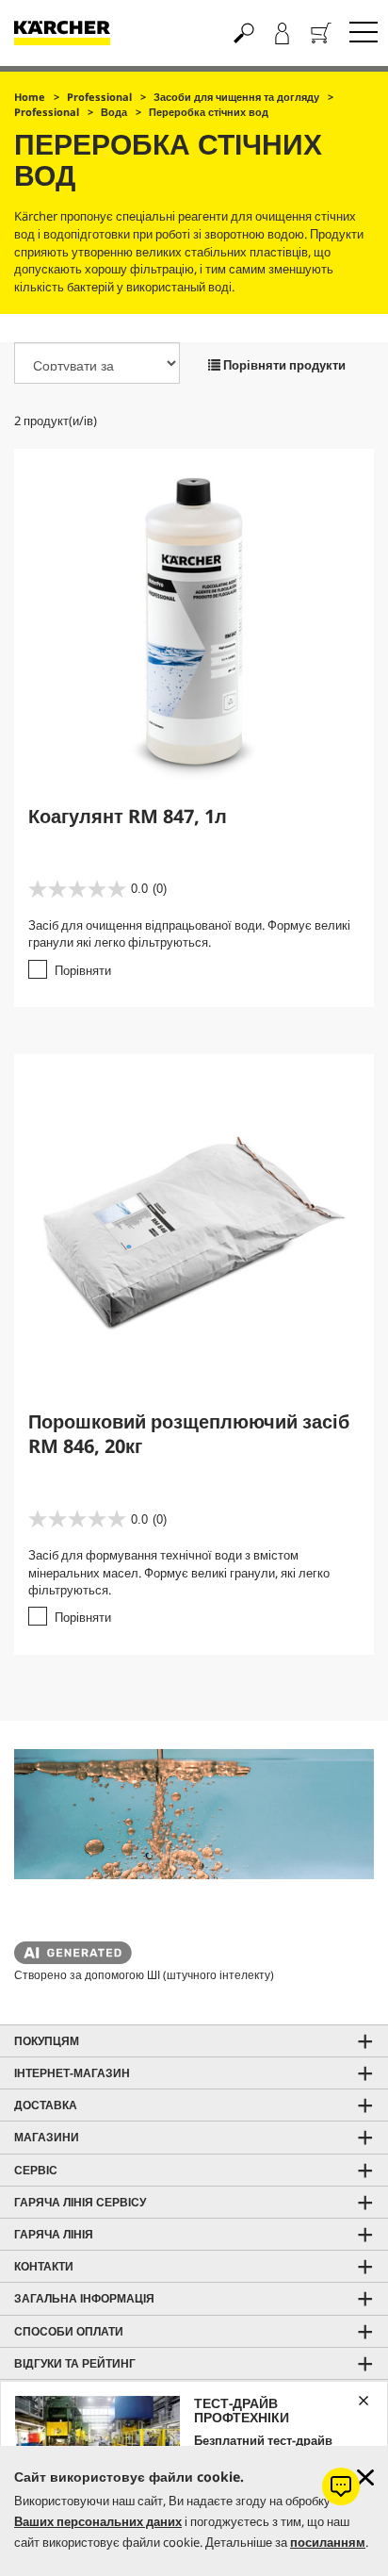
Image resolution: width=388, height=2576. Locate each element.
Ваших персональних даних (98, 2521)
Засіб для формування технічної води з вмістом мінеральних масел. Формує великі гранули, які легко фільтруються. (179, 1572)
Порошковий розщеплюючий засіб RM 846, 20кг (189, 1434)
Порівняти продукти (283, 365)
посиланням (328, 2542)
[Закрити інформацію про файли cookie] (365, 2477)
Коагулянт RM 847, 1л (128, 816)
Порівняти (83, 970)
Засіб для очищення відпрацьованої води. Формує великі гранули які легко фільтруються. (189, 934)
